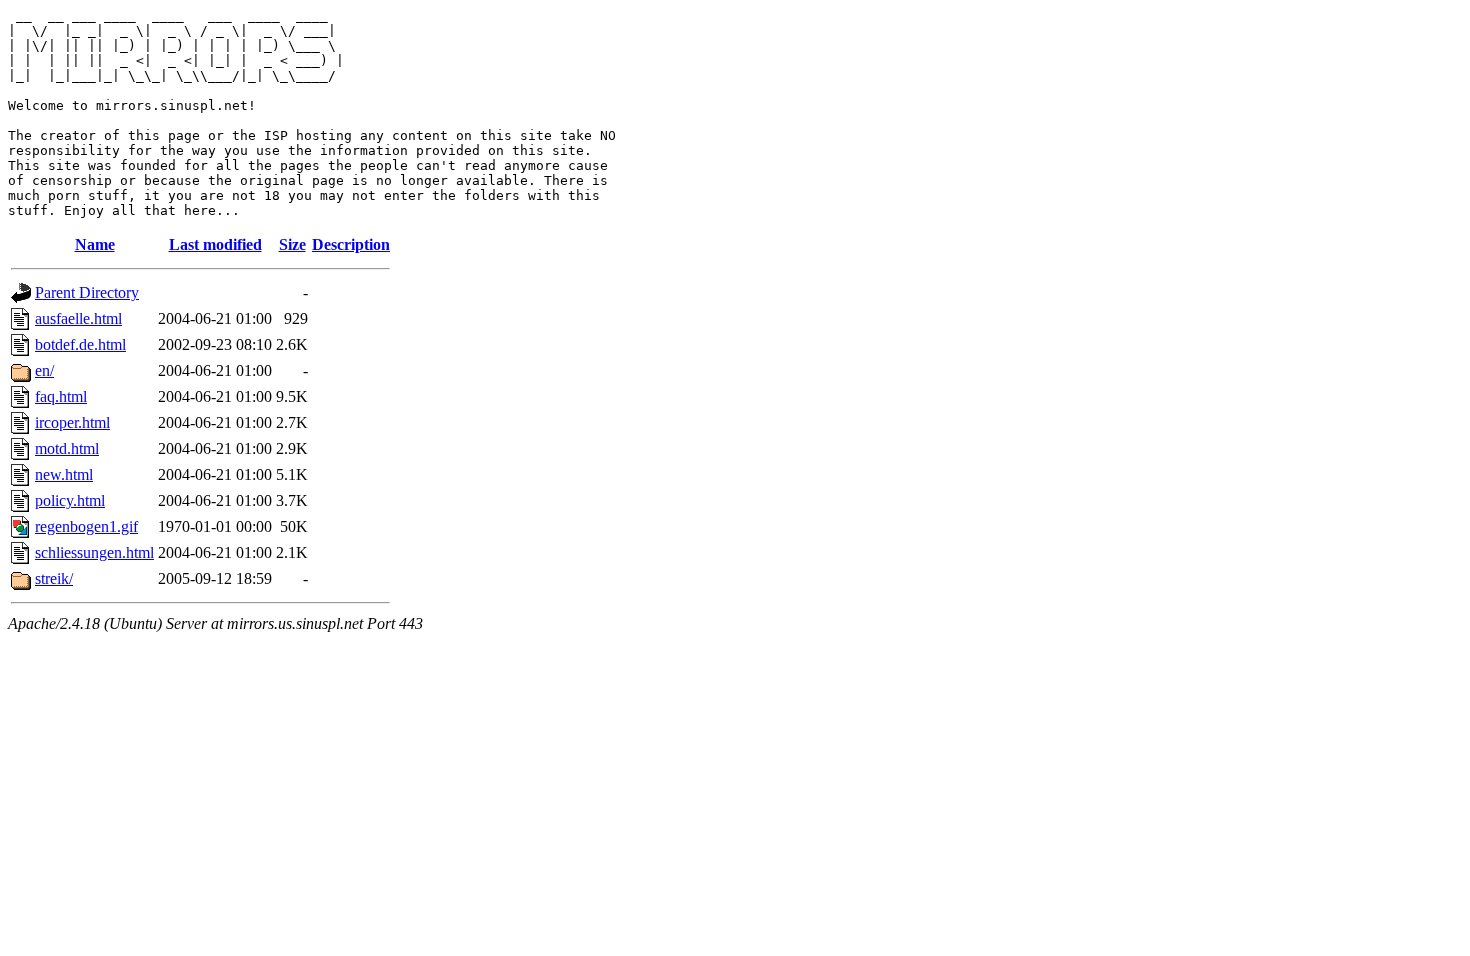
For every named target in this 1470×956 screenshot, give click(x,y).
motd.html (67, 448)
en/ (44, 370)
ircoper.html (72, 422)
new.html (64, 474)
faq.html (61, 396)
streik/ (54, 578)
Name (95, 244)
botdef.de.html (80, 344)
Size (292, 244)
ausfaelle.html (78, 318)
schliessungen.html (94, 552)
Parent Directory (87, 292)
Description (351, 244)
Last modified (215, 244)
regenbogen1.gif (86, 526)
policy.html (70, 500)
